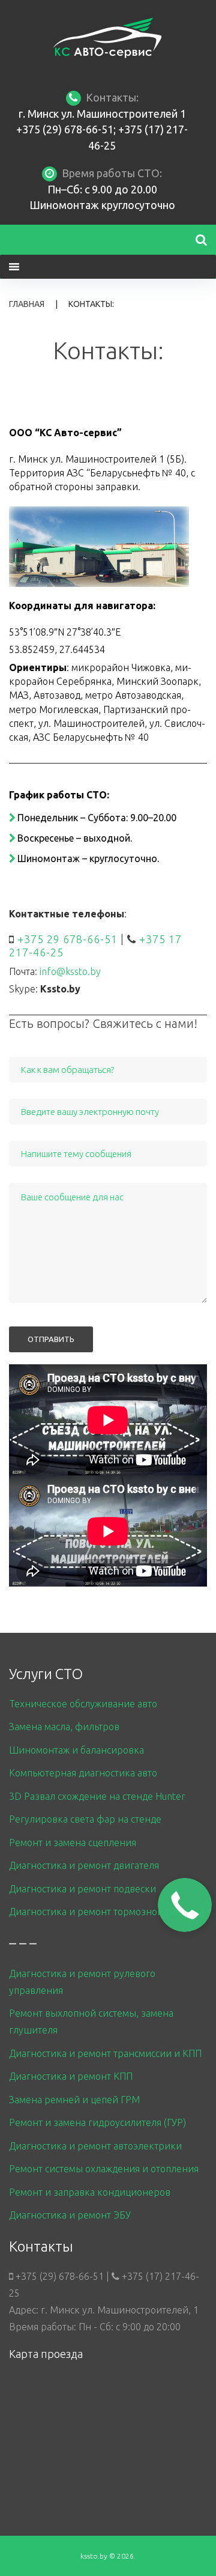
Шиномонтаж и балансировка (76, 1750)
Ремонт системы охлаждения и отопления (104, 2169)
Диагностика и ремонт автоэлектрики (95, 2146)
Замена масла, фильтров (64, 1727)
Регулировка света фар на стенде (85, 1819)
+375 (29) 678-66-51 (65, 129)
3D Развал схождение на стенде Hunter (97, 1796)
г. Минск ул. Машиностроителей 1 (102, 114)
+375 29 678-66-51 (67, 939)
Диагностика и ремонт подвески (82, 1889)
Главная (27, 304)
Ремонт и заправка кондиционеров (90, 2192)
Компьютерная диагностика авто (83, 1773)
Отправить (51, 1339)
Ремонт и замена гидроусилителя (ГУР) (97, 2122)
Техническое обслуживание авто (83, 1704)
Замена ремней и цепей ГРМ (74, 2100)
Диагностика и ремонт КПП (71, 2076)
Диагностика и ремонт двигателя (84, 1865)
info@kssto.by (70, 971)
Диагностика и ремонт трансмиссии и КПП (105, 2053)
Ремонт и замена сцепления (73, 1842)
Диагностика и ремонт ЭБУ (70, 2215)
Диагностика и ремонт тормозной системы (106, 1912)
